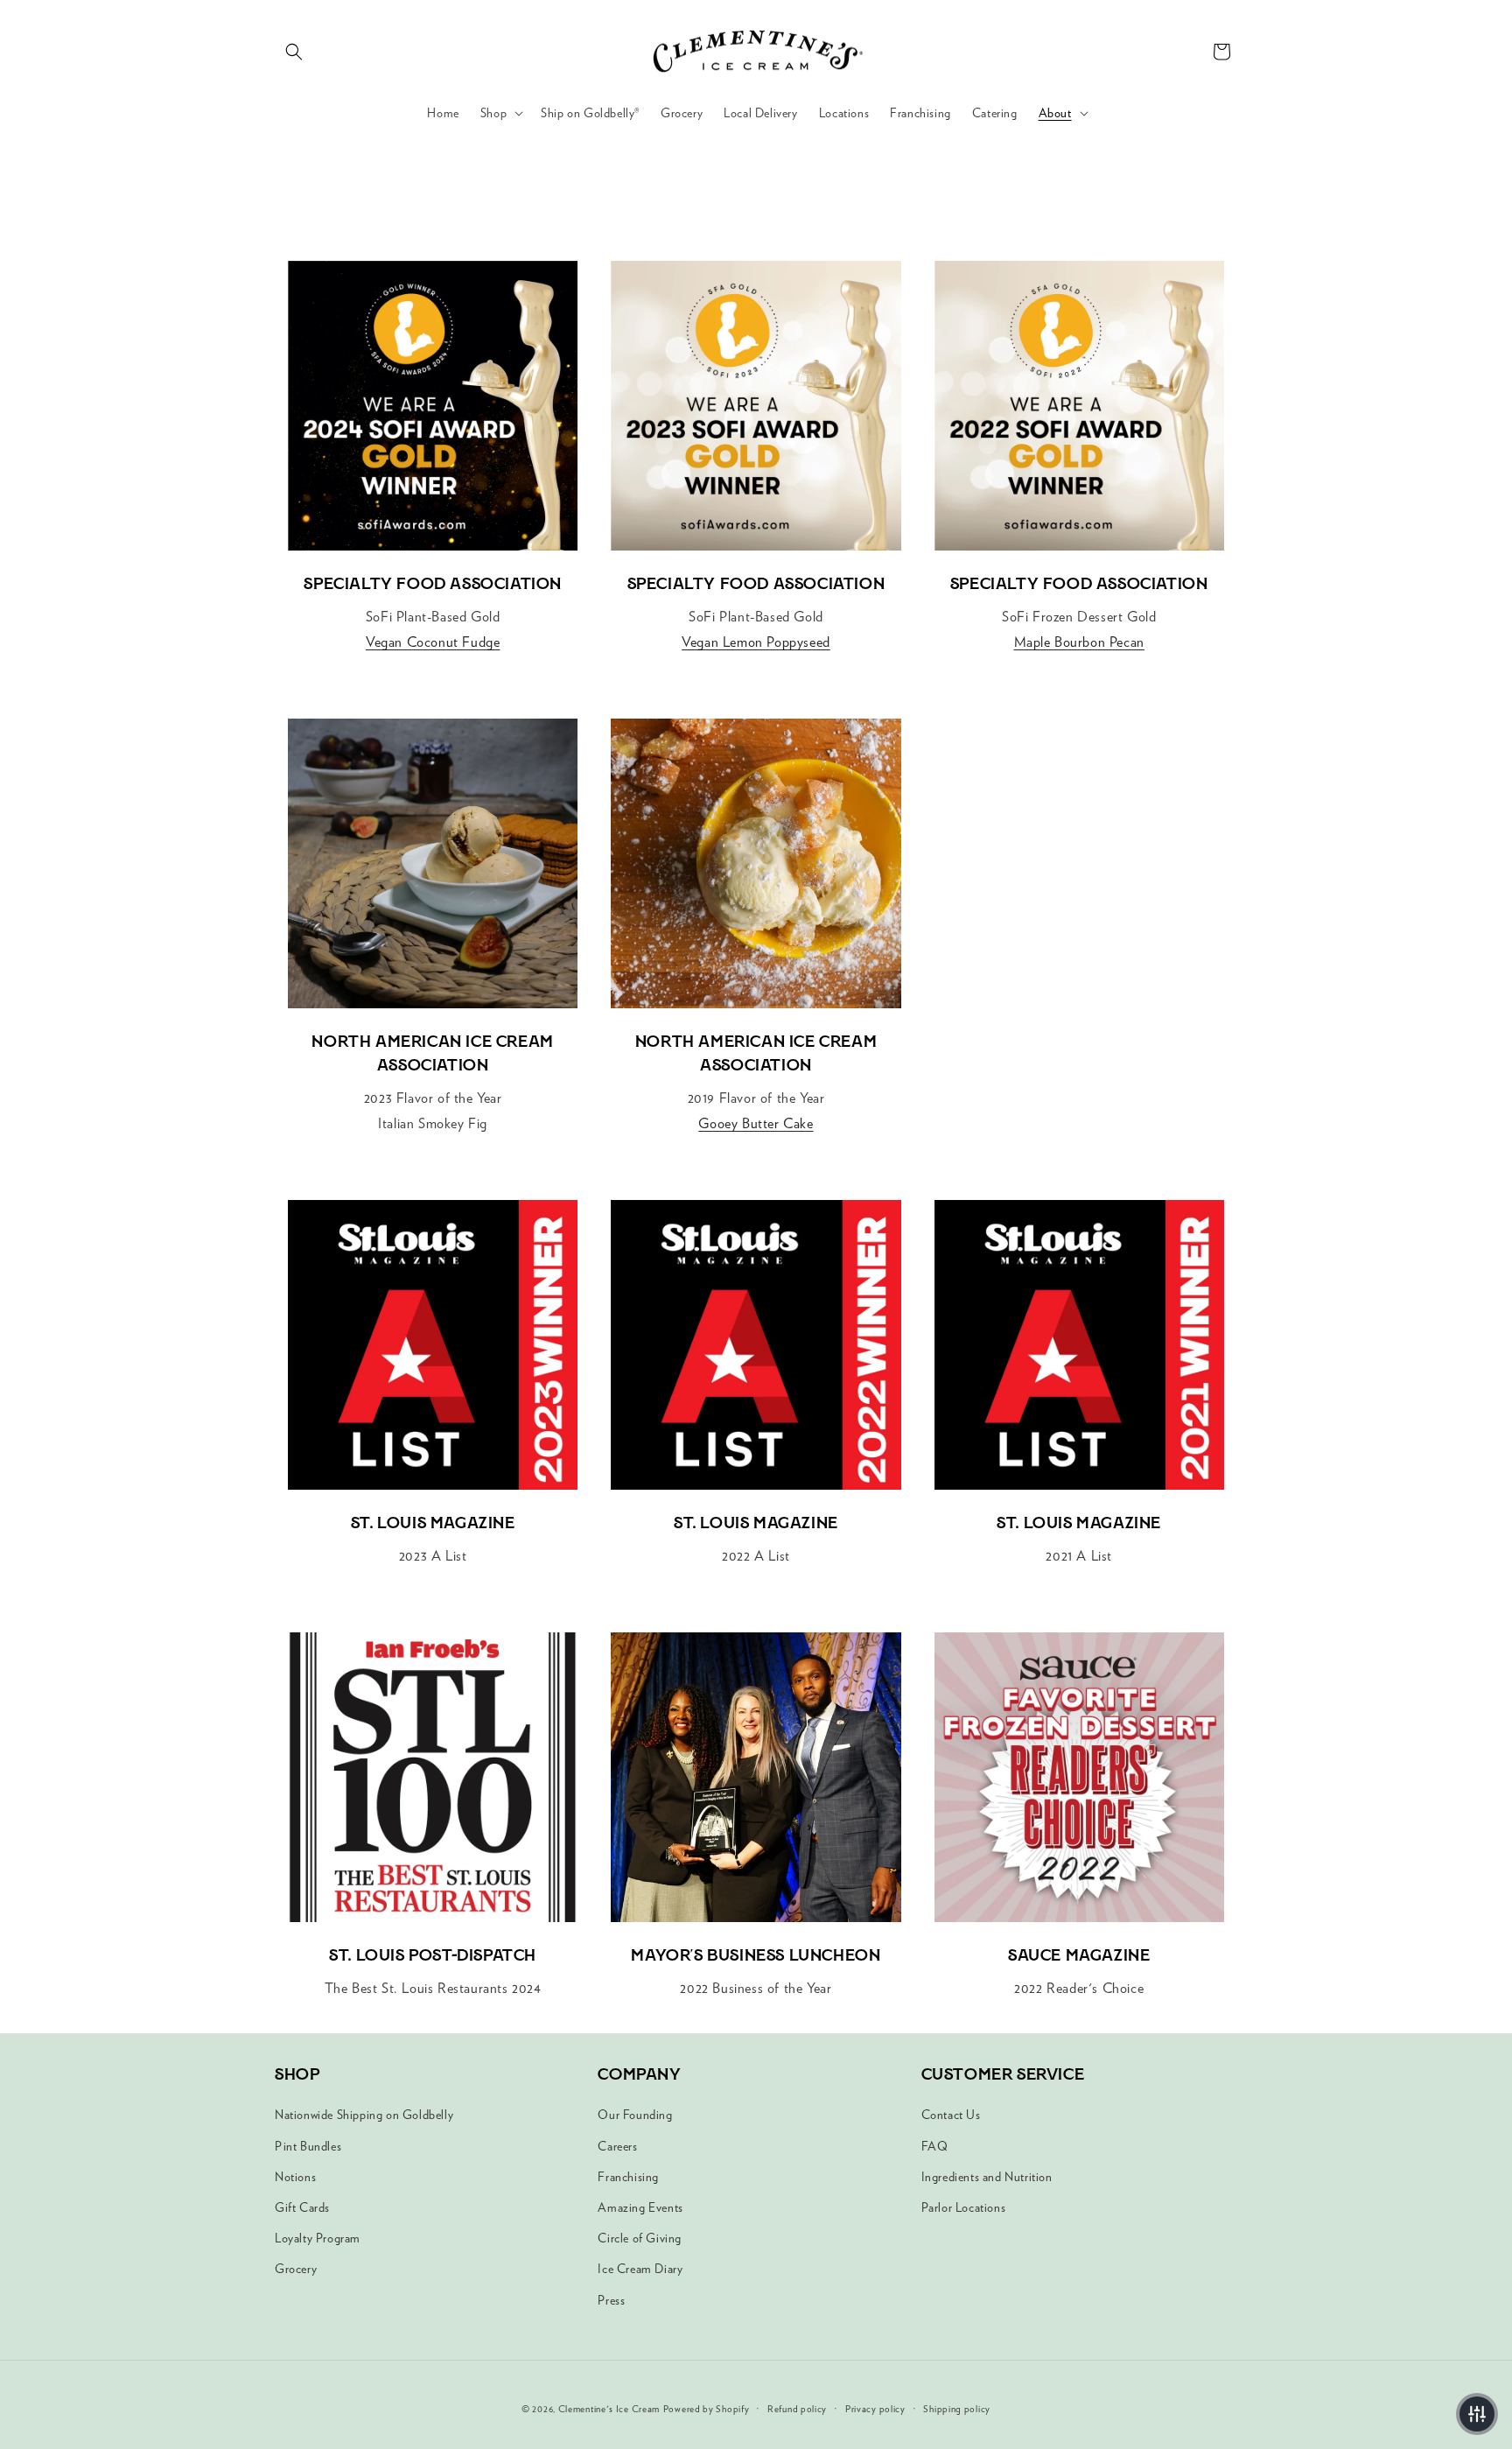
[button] (294, 52)
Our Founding (635, 2115)
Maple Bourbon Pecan (1079, 642)
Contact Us (951, 2115)
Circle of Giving (640, 2238)
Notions (295, 2177)
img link (433, 273)
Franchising (628, 2177)
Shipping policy (957, 2409)
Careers (617, 2146)
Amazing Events (640, 2207)
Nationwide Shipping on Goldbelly (364, 2115)
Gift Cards (302, 2207)
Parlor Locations (964, 2207)
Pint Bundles (308, 2146)
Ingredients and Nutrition (987, 2177)
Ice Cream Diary (640, 2269)
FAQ (935, 2146)
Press (611, 2300)
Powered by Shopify (707, 2409)
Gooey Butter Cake (756, 1123)
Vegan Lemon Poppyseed (756, 642)
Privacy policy (875, 2409)
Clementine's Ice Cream (609, 2409)
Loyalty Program (318, 2238)
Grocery (296, 2269)
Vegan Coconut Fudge (433, 642)
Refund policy (797, 2409)
